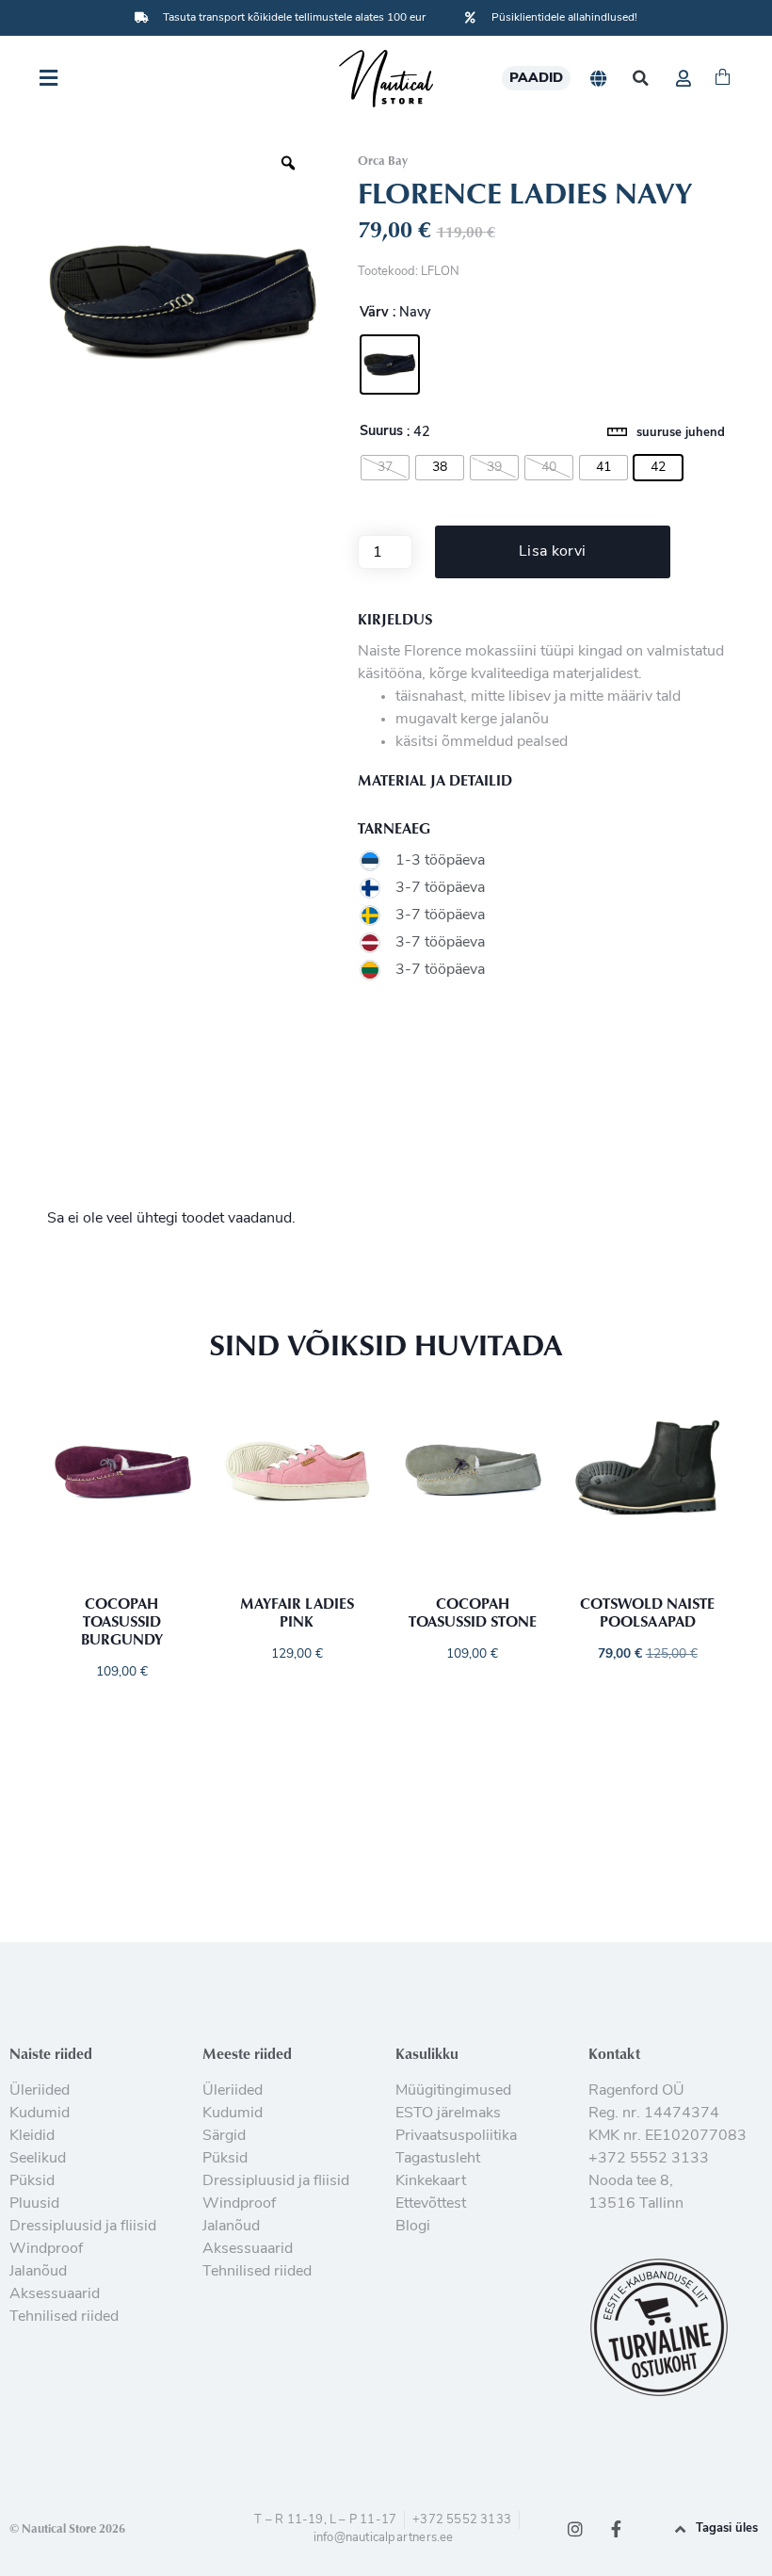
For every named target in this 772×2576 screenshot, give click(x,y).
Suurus (381, 432)
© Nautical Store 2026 (67, 2528)
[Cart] (723, 78)
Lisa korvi (552, 552)
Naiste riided (51, 2053)
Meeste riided (247, 2053)
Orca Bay (383, 160)
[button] (641, 79)
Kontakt (614, 2053)
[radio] (390, 365)
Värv (374, 314)
